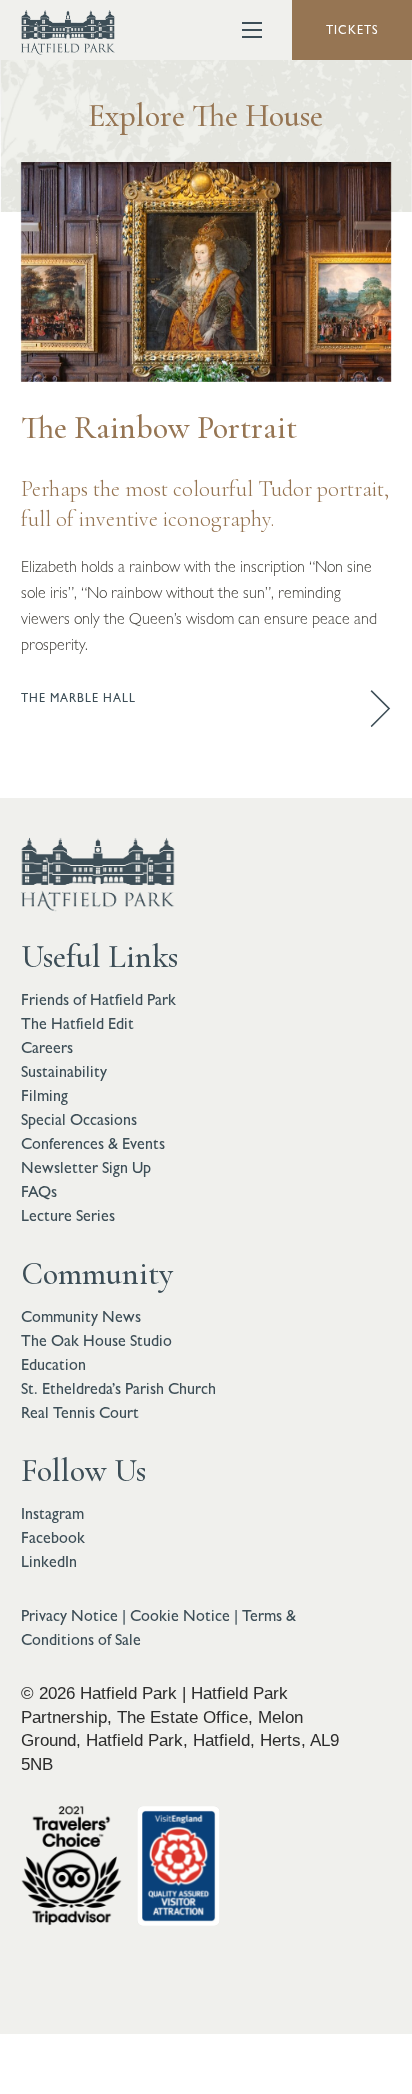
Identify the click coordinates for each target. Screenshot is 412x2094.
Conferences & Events (93, 1143)
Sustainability (64, 1071)
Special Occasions (79, 1119)
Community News (81, 1316)
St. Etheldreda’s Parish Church (118, 1388)
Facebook (53, 1537)
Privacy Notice (69, 1615)
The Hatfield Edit (77, 1023)
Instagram (52, 1513)
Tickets (352, 30)
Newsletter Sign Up (86, 1167)
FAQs (39, 1191)
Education (53, 1364)
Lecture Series (68, 1215)
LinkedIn (49, 1561)
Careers (47, 1047)
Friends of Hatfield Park (98, 999)
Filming (44, 1095)
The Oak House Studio (96, 1340)
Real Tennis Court (80, 1412)
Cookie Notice (180, 1615)
